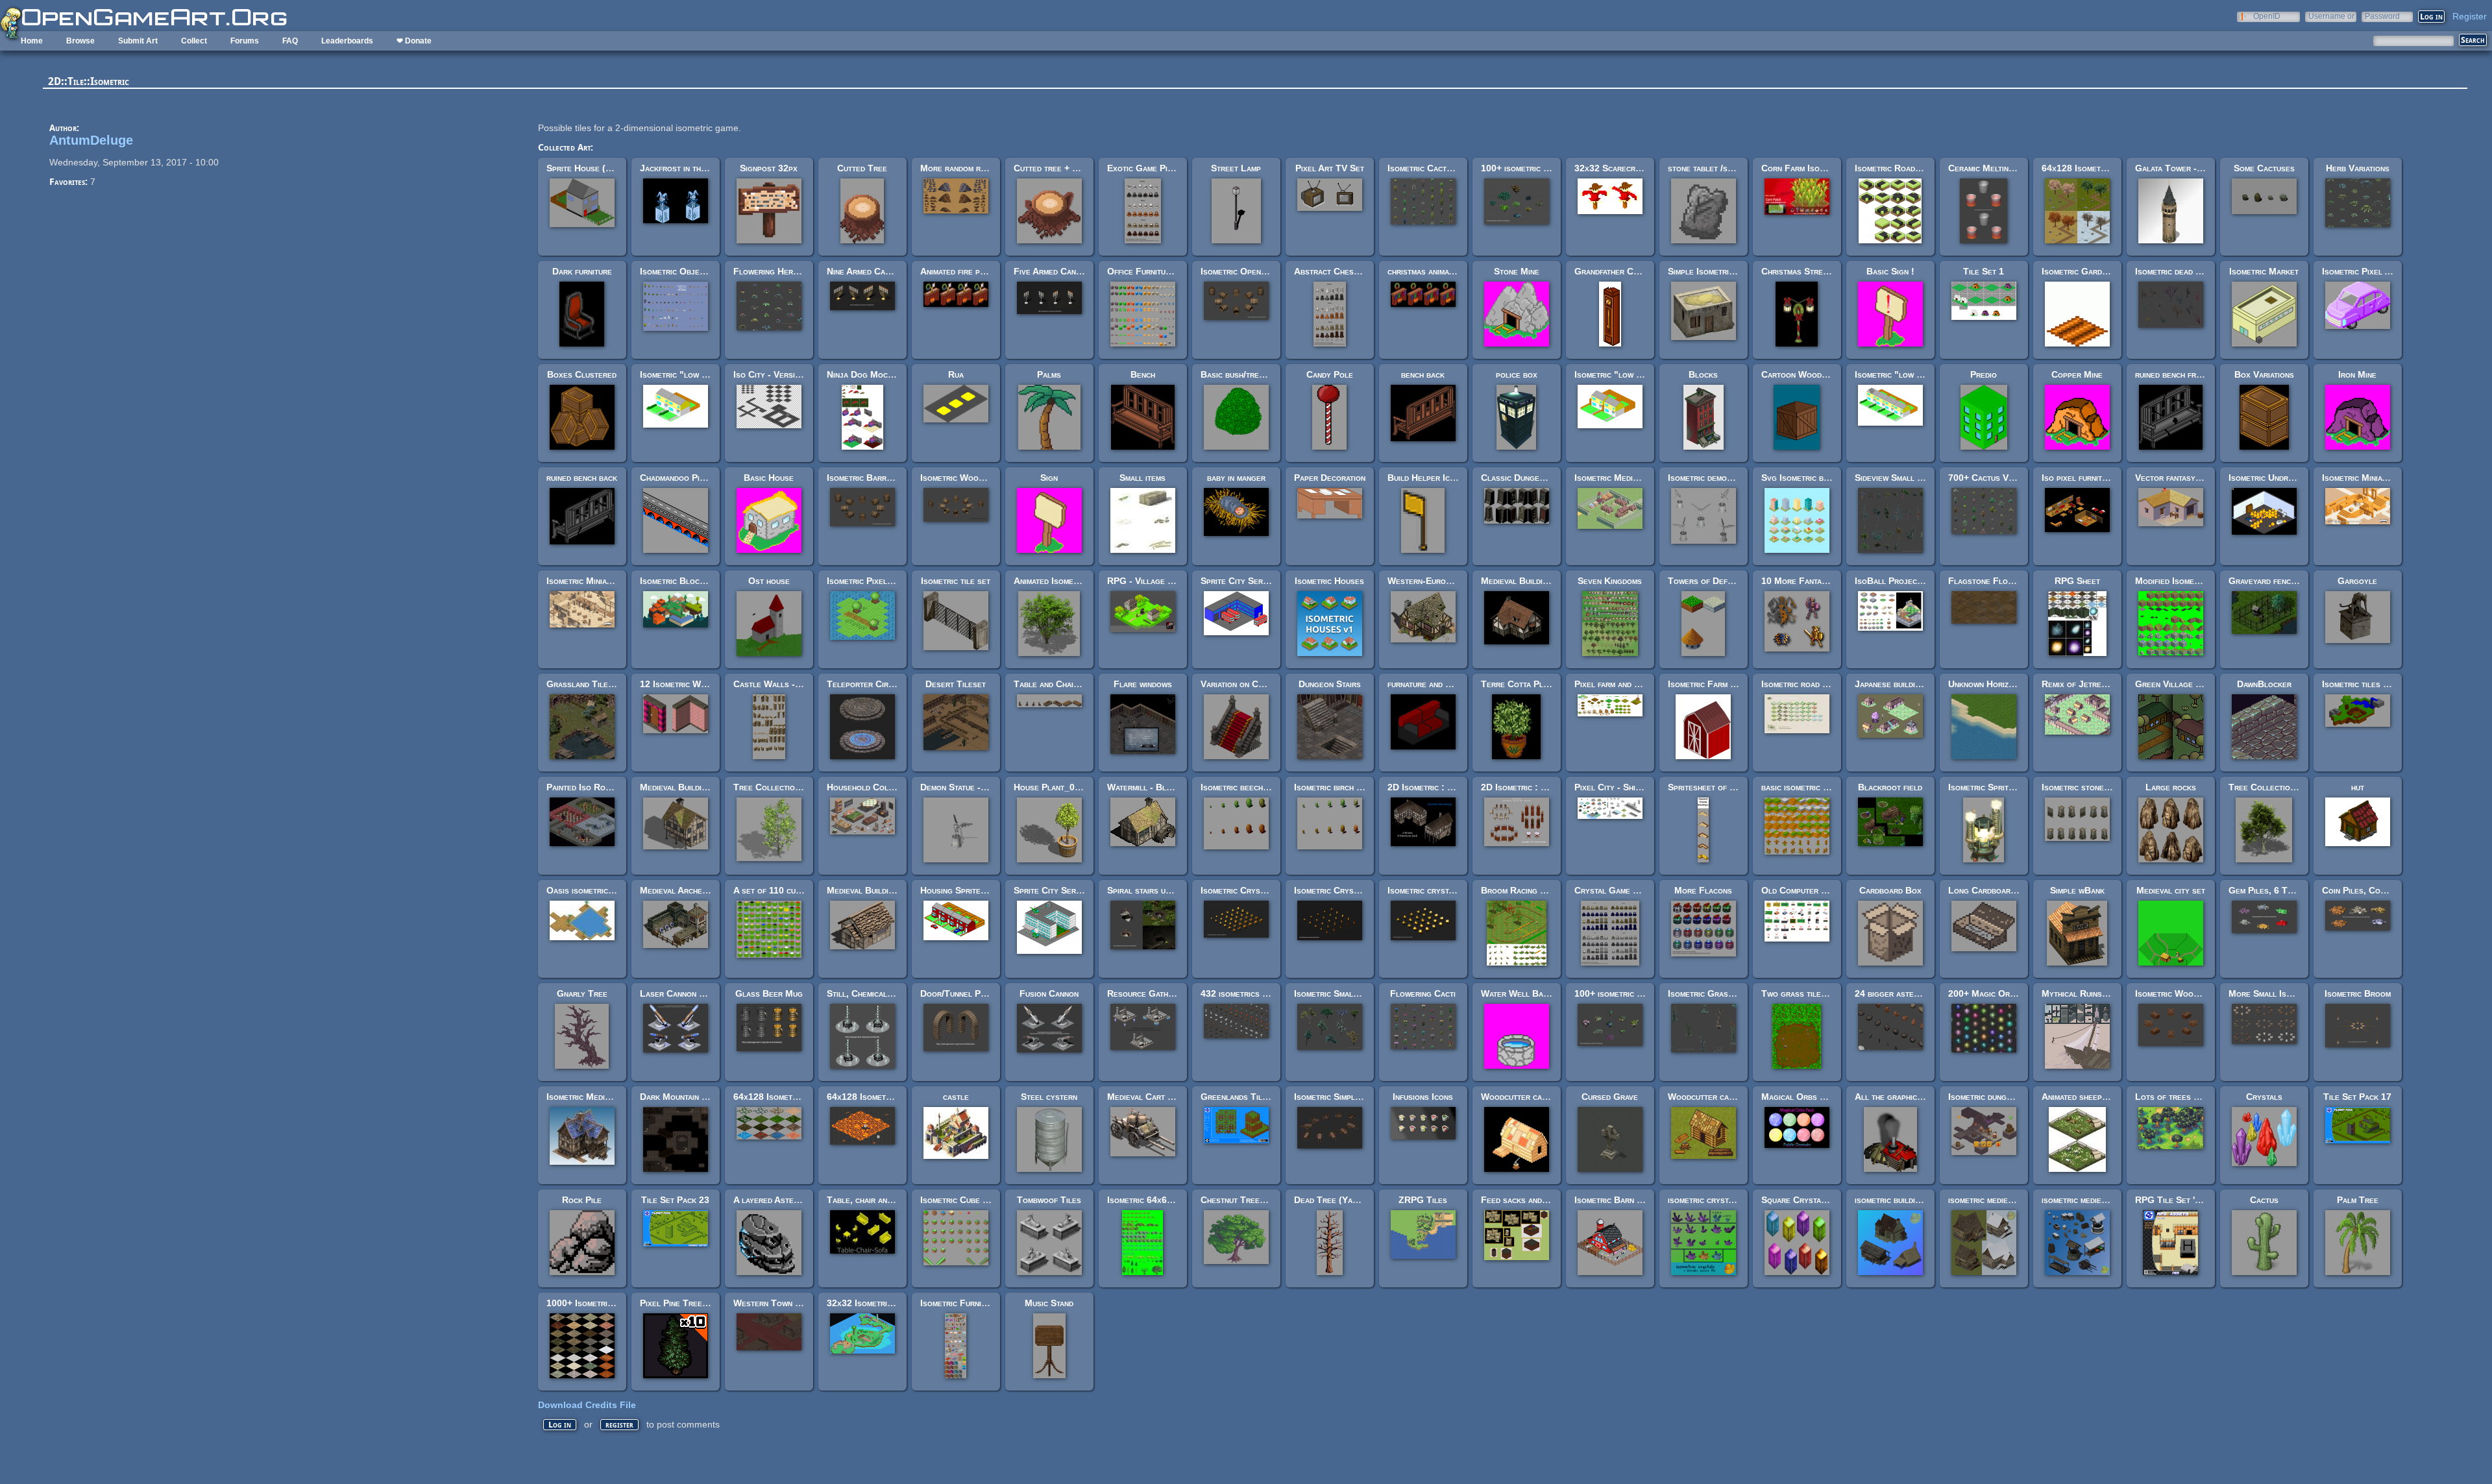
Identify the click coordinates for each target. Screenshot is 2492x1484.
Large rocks (2171, 787)
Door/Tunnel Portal (961, 993)
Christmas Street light (1807, 271)
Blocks (1703, 374)
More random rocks (960, 168)
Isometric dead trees (2176, 271)
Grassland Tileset (584, 684)
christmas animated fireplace (1444, 271)
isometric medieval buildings (2003, 1200)
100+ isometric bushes (1526, 168)
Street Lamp (1236, 168)
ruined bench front (2172, 374)
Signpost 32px (769, 168)
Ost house (769, 581)
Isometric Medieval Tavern (599, 1097)
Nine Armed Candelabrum (876, 271)
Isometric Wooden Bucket (972, 478)
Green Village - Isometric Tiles (2198, 684)
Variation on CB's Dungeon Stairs (1268, 684)
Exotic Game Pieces (1146, 168)
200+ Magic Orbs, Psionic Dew (2010, 993)
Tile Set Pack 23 (675, 1200)
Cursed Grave (1610, 1097)
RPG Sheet (2077, 581)
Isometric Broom (2358, 993)
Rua (956, 374)
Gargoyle (2357, 581)
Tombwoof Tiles (1049, 1200)
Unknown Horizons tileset (2000, 684)
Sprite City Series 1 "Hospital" (1077, 890)
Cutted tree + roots (1055, 168)
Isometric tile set (956, 581)
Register (2470, 16)
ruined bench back (582, 478)
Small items (1142, 478)
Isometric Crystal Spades (1345, 890)
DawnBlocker (2264, 684)
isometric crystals (1704, 1200)
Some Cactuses (2264, 168)
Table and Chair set (1054, 684)
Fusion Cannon (1049, 993)
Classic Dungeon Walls (1529, 478)
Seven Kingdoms (1610, 581)
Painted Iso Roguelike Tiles (602, 787)
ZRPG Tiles (1423, 1200)
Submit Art (138, 41)
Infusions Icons (1423, 1097)
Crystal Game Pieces (1617, 890)
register (619, 1425)
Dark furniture (582, 271)
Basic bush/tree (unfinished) (1256, 374)
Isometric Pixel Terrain (873, 581)
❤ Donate (414, 41)
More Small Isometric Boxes (2286, 993)
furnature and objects (1432, 684)
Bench (1143, 374)
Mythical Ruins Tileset (2088, 993)
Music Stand (1049, 1303)
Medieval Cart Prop (1147, 1097)
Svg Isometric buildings (1808, 478)
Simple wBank (2077, 890)
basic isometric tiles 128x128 (1821, 787)
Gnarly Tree (582, 993)
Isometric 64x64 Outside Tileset (1172, 1200)
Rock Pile (582, 1200)
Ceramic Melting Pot (1990, 168)
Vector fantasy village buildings (2200, 478)
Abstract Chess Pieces (1340, 271)
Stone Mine (1517, 271)
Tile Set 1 (1984, 271)
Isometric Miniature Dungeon (604, 581)
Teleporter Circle (864, 684)
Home (32, 41)
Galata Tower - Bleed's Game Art (2203, 168)
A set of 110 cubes (771, 890)
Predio (1984, 374)
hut (2358, 787)
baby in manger (1236, 478)
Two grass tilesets (1800, 993)
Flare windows (1143, 684)
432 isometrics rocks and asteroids (1272, 993)
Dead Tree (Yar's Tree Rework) (1358, 1200)
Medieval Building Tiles (1528, 581)
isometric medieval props (2091, 1200)
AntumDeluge (91, 140)
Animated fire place (959, 271)
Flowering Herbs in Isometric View (802, 271)
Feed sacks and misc (1521, 1200)
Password (2382, 16)
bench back (1423, 374)
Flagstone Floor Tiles (1995, 581)
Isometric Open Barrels (1249, 271)
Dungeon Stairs (1330, 684)
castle (956, 1097)
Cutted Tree (862, 168)
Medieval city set (2171, 890)
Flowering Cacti (1423, 993)
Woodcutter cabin (1517, 1097)
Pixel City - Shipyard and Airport (1641, 787)
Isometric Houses (1329, 581)
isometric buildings (1892, 1200)
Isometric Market (2264, 271)
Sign (1049, 478)
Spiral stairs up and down (1158, 890)
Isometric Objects (676, 271)
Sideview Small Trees (1898, 478)
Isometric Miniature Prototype (2383, 478)
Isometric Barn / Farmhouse (1630, 1200)
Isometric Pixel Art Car (2370, 271)
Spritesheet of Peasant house (1728, 787)
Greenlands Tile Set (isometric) (1265, 1097)
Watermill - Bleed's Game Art (1167, 787)
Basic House (769, 478)
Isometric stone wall (2083, 787)
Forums (245, 41)
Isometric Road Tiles (1897, 168)
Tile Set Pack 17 (2357, 1097)
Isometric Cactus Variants (1440, 168)
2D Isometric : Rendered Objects (1548, 787)
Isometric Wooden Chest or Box (2200, 993)
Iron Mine (2357, 374)
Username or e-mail (2331, 16)
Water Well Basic (1518, 993)
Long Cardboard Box (1991, 890)
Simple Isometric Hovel (1714, 271)
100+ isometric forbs (1617, 993)
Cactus (2264, 1200)
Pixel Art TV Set (1330, 168)
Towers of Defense (1707, 581)
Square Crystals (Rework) (1815, 1200)
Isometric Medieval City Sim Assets (1645, 478)
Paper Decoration (1330, 478)
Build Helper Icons (1426, 478)
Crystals (2264, 1097)
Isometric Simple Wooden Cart (1355, 1097)
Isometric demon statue (1713, 478)
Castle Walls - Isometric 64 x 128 (803, 684)
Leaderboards (347, 41)
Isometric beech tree (1242, 787)
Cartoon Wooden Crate (1809, 374)
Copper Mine (2077, 374)
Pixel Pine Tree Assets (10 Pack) (707, 1303)
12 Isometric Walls (679, 684)
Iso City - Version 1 (773, 374)
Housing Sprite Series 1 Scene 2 (986, 890)
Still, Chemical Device (872, 993)
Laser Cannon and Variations (698, 993)
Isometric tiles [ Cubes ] (2371, 684)
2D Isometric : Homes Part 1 (1445, 787)
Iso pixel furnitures (2081, 478)
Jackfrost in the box (681, 168)
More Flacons (1703, 890)
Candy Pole (1330, 374)
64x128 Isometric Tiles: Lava (886, 1097)
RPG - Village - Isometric (1159, 581)
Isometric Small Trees (1339, 993)
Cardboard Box (1890, 890)
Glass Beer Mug (769, 993)
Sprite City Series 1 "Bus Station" (1270, 581)
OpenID (2267, 16)
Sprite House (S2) (583, 168)
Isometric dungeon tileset (1999, 1097)
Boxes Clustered (582, 374)
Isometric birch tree (1334, 787)
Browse (80, 41)
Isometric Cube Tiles (962, 1200)
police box (1517, 374)
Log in (560, 1425)
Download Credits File (587, 1405)
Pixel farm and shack (1616, 684)
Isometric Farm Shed (1709, 684)
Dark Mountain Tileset (685, 1097)
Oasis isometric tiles (588, 890)
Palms (1049, 374)
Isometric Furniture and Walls (982, 1303)
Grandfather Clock (1613, 271)
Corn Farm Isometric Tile (1812, 168)
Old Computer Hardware (1811, 890)
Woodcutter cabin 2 (1708, 1097)
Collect (194, 41)
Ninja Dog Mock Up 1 (870, 374)
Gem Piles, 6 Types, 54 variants (2292, 890)
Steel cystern (1049, 1097)
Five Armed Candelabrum (1063, 271)
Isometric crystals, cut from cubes (1457, 890)
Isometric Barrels (863, 478)
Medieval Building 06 (869, 890)
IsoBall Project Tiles (1900, 581)
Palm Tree (2358, 1200)
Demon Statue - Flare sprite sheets (991, 787)
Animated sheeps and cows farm (2104, 1097)
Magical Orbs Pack (1800, 1097)
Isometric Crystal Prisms (1251, 890)
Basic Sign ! (1890, 271)
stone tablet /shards (1709, 168)
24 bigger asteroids (1895, 993)
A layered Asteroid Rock (783, 1200)
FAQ (290, 41)
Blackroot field (1890, 787)
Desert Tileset (956, 684)
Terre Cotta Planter (1523, 684)
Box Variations (2264, 374)
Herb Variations (2358, 168)
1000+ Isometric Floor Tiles (605, 1303)
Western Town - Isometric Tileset (801, 1303)
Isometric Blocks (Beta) (688, 581)
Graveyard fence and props (2283, 581)
